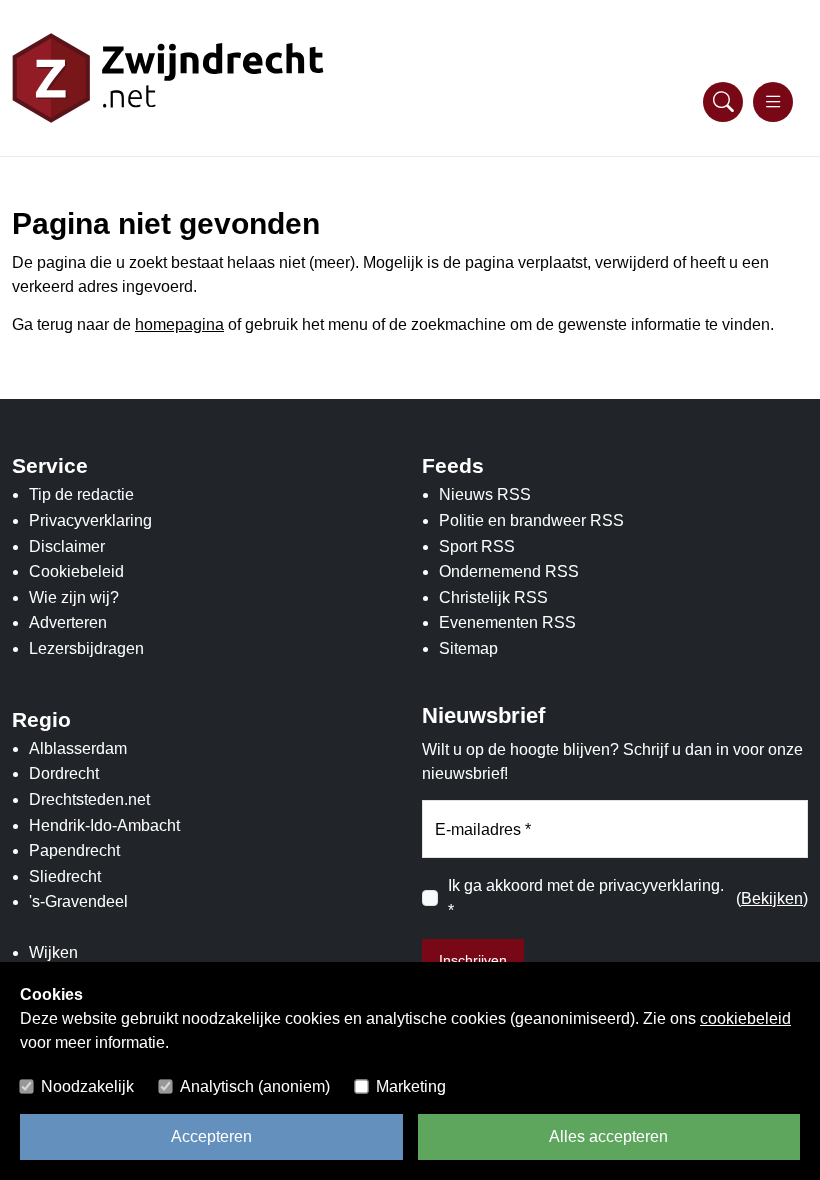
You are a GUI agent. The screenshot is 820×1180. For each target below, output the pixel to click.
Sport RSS (477, 546)
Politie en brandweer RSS (531, 520)
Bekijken (772, 898)
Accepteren (211, 1136)
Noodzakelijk (87, 1086)
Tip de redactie (81, 494)
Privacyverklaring (90, 520)
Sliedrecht (65, 876)
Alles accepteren (608, 1136)
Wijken (53, 952)
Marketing (411, 1086)
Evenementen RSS (507, 622)
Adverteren (68, 622)
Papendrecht (74, 850)
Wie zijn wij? (74, 597)
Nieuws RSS (485, 494)
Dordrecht (64, 773)
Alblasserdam (78, 748)
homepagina (179, 324)
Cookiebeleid (76, 571)
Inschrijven (473, 960)
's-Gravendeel (78, 901)
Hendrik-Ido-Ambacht (104, 825)
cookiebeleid (745, 1018)
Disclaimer (67, 546)
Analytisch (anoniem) (255, 1086)
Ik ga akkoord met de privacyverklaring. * (586, 898)
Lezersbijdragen (86, 648)
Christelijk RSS (493, 597)
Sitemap (468, 648)
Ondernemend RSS (509, 571)
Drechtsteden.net (89, 799)
